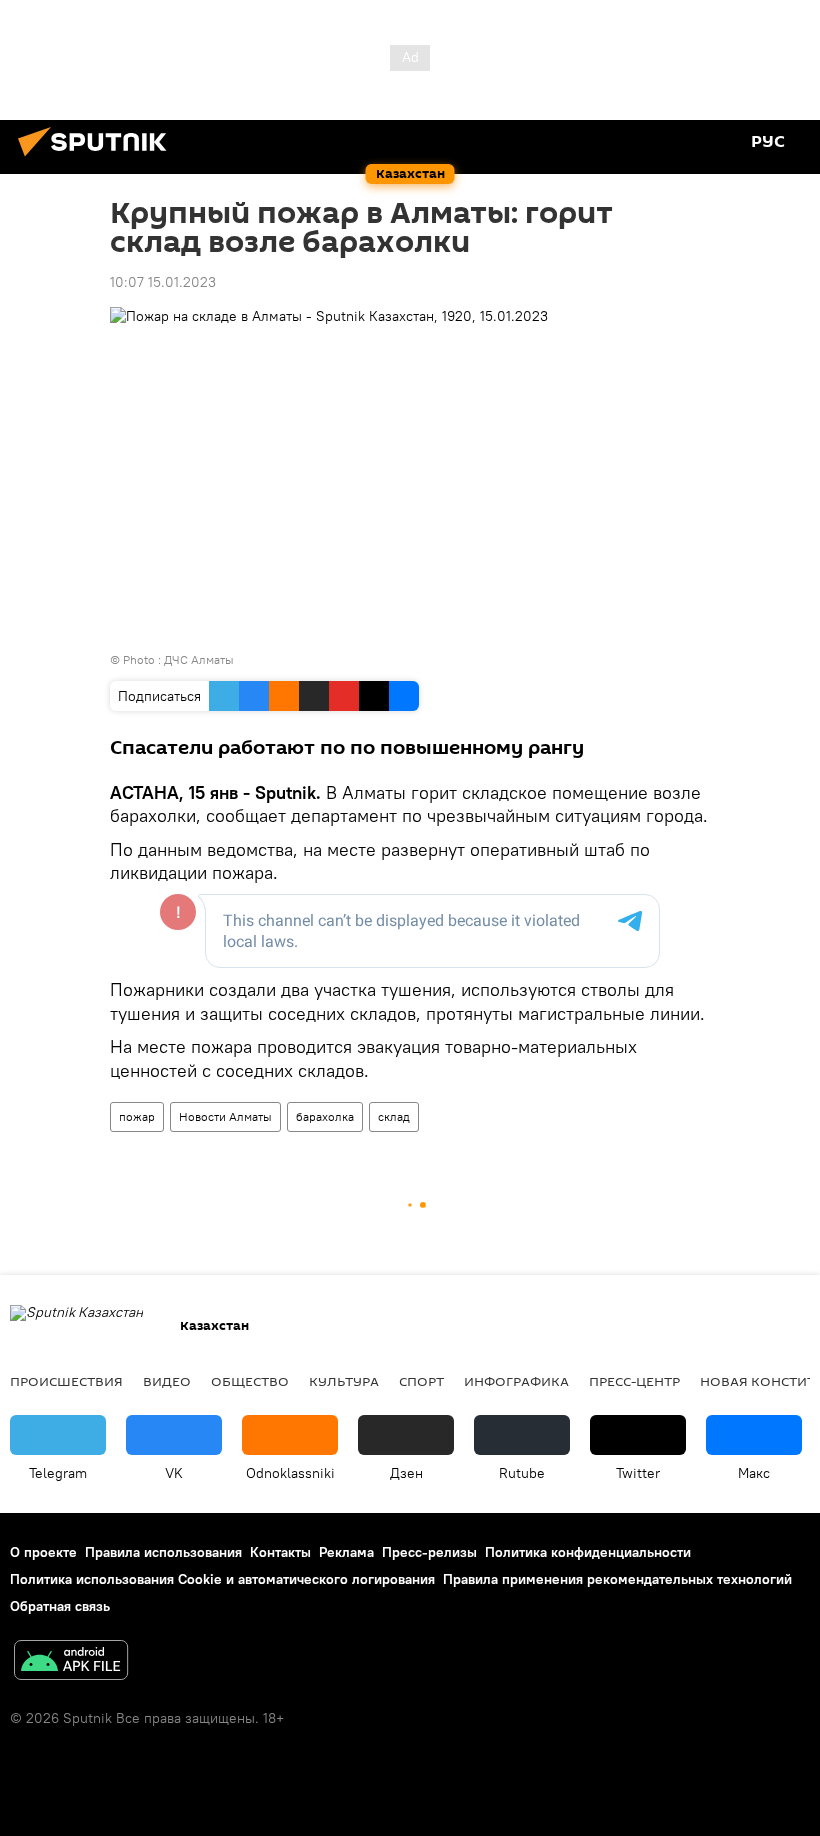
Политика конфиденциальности (588, 1552)
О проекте (43, 1552)
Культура (344, 1381)
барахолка (325, 1116)
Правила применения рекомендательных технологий (617, 1579)
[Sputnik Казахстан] (98, 159)
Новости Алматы (225, 1116)
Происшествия (66, 1381)
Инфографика (516, 1381)
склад (394, 1116)
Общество (250, 1381)
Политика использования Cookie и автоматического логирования (222, 1579)
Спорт (421, 1381)
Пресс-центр (634, 1381)
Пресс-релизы (429, 1552)
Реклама (346, 1552)
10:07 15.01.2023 (163, 282)
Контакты (280, 1552)
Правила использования (163, 1552)
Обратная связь (60, 1606)
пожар (137, 1116)
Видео (167, 1381)
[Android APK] (71, 1662)
